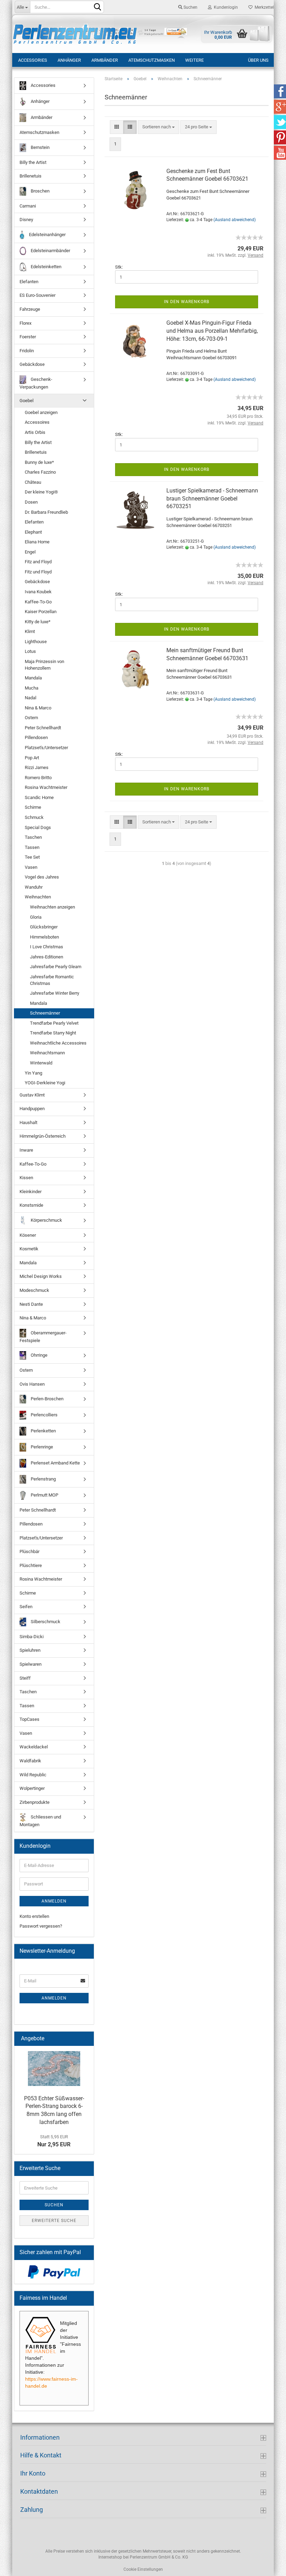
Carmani (28, 206)
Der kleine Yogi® (41, 492)
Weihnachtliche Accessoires (58, 1043)
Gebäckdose (32, 364)
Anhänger (69, 60)
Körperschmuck (46, 1220)
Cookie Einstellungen (143, 2569)
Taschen (33, 837)
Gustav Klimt (32, 1095)
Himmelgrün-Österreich (43, 1136)
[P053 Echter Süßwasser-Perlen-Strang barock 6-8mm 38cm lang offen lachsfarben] (54, 2069)
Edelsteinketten (46, 267)
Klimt (30, 631)
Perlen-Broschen (47, 1399)
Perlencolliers (44, 1415)
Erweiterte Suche (54, 2221)
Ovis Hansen (32, 1384)
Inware (26, 1150)
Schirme (33, 807)
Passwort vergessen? (41, 1926)
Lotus (30, 651)
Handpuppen (32, 1109)
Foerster (28, 337)
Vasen (31, 867)
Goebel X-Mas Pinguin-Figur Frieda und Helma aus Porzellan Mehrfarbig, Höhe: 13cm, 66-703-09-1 (212, 331)
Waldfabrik (30, 1761)
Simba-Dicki (32, 1637)
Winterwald (41, 1063)
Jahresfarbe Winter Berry (55, 993)
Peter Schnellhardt (43, 728)
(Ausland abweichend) (235, 220)
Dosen (31, 502)
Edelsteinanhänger (47, 235)
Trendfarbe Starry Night (53, 1033)
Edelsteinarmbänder (50, 251)
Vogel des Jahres (42, 877)
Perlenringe (41, 1447)
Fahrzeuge (30, 309)
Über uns (258, 60)
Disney (26, 220)
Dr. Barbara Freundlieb (46, 512)
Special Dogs (38, 827)
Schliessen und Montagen (40, 1821)
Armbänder (105, 60)
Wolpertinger (32, 1788)
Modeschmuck (34, 1290)
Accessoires (37, 422)
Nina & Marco (38, 708)
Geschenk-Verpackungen (36, 383)
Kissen (26, 1178)
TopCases (29, 1719)
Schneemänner (45, 1013)
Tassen (32, 847)
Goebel (27, 401)
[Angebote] (86, 2039)
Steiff (25, 1678)
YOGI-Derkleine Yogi (45, 1083)
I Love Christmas (47, 947)
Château (33, 482)
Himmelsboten (44, 937)
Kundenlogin (225, 7)
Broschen (40, 191)
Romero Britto (38, 778)
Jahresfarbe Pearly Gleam (56, 967)
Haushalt (28, 1123)
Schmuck (34, 817)
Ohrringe (39, 1355)
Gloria (36, 917)
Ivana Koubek (38, 592)
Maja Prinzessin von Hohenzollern (44, 665)
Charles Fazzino (40, 472)
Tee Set (32, 857)
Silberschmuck (45, 1622)
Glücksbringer (44, 927)
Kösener (28, 1235)
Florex (25, 323)
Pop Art (32, 758)
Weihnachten (38, 897)
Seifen (26, 1607)
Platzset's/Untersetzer (46, 748)
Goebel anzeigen (41, 412)
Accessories (33, 60)
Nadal (31, 698)
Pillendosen (36, 737)
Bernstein (40, 147)
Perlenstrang (43, 1479)
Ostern (31, 718)
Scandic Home (39, 797)
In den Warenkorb (187, 302)
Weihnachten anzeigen (52, 907)
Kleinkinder (31, 1192)
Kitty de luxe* (38, 622)
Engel (30, 552)
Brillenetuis (31, 176)
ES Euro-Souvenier (37, 295)
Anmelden (54, 1901)
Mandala (33, 678)
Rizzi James (37, 767)
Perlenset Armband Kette (55, 1463)
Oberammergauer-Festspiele (43, 1337)
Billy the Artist (33, 162)
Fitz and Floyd (38, 562)
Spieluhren (30, 1650)
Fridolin (27, 351)
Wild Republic (33, 1775)
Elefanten (29, 282)
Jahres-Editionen (47, 957)
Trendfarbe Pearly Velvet (54, 1023)
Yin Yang (33, 1073)
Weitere (194, 60)
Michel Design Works (41, 1276)
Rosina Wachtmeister (46, 787)
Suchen (190, 7)
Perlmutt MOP (44, 1495)
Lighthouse (36, 642)
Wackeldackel (34, 1747)
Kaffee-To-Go (38, 602)
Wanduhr (34, 887)
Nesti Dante (31, 1304)
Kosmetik (29, 1249)
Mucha (32, 688)
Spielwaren (31, 1664)
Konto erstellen (34, 1916)
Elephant (33, 532)
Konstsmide (31, 1205)
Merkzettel (263, 7)
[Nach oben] (267, 2566)
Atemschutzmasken (152, 60)
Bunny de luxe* (39, 462)
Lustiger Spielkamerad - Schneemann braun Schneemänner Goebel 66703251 (212, 499)
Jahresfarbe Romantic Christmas (52, 980)
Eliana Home (37, 542)
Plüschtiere (31, 1565)
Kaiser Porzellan (41, 612)
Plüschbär (29, 1551)
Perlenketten (43, 1431)
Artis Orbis (35, 432)
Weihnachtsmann (47, 1053)
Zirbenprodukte (35, 1802)
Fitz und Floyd (38, 572)
